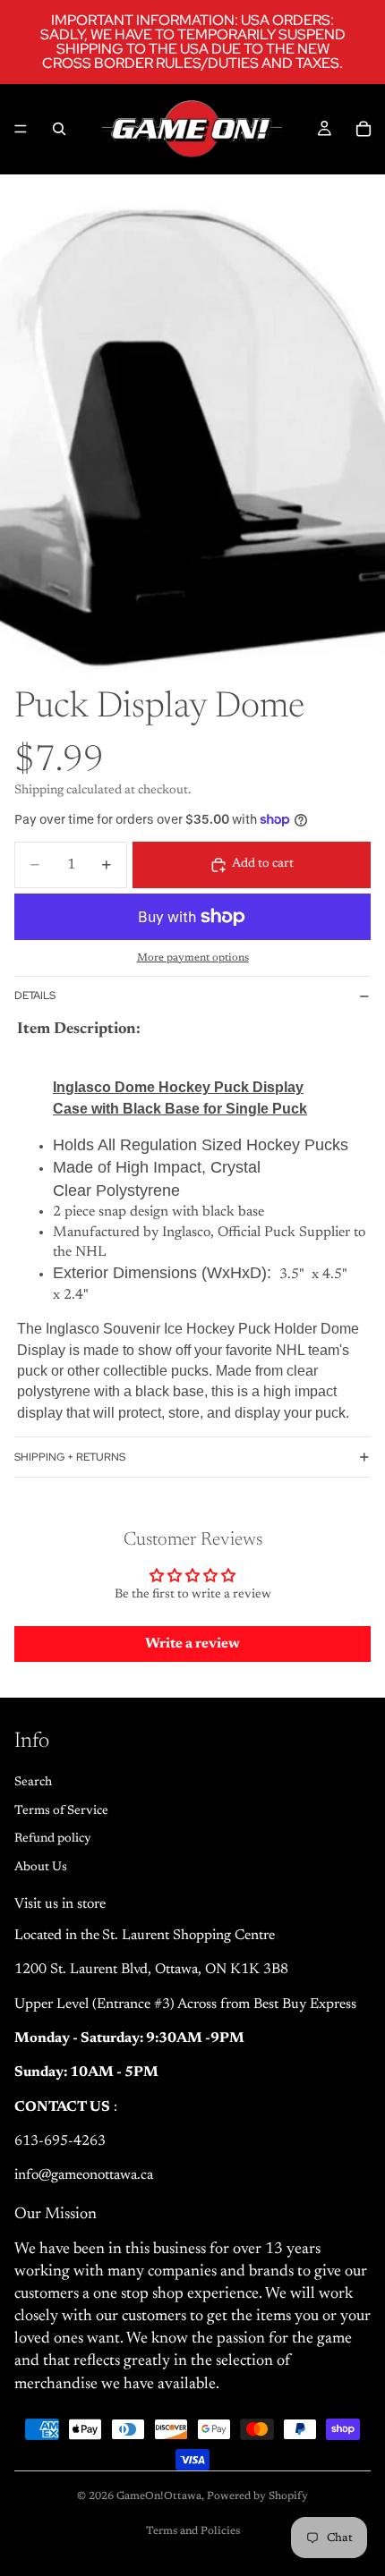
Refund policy (53, 1839)
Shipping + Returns (70, 1457)
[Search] (59, 129)
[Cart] (364, 129)
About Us (41, 1868)
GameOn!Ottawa (159, 2496)
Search (33, 1783)
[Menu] (21, 129)
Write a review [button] (192, 1644)
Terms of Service (61, 1811)
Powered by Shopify (257, 2496)
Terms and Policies (193, 2531)
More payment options (193, 958)
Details (35, 996)
